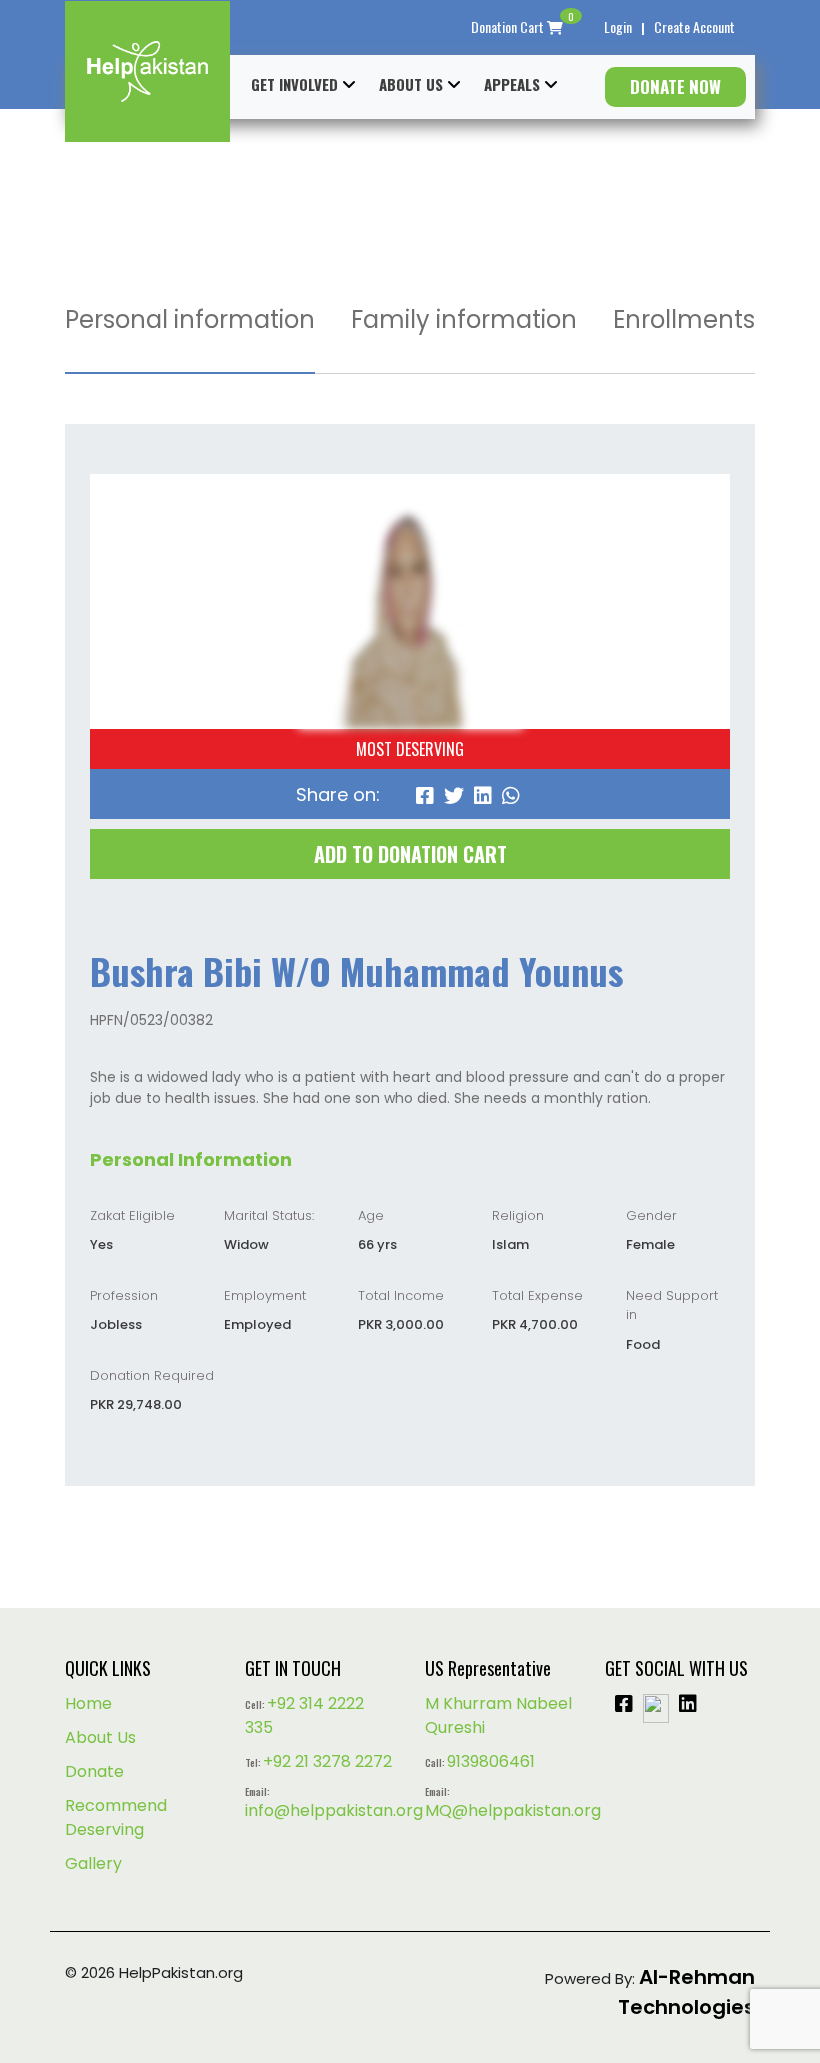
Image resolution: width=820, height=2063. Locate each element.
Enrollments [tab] (684, 319)
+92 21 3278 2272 (327, 1761)
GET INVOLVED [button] (294, 84)
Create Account (694, 26)
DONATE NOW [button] (675, 86)
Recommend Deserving (116, 1817)
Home (88, 1703)
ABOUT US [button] (411, 84)
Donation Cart (522, 26)
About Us (100, 1737)
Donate (94, 1771)
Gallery (93, 1863)
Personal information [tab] (190, 319)
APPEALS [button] (512, 84)
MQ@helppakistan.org (513, 1810)
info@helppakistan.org (334, 1810)
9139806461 (491, 1761)
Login (618, 26)
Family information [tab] (464, 319)
